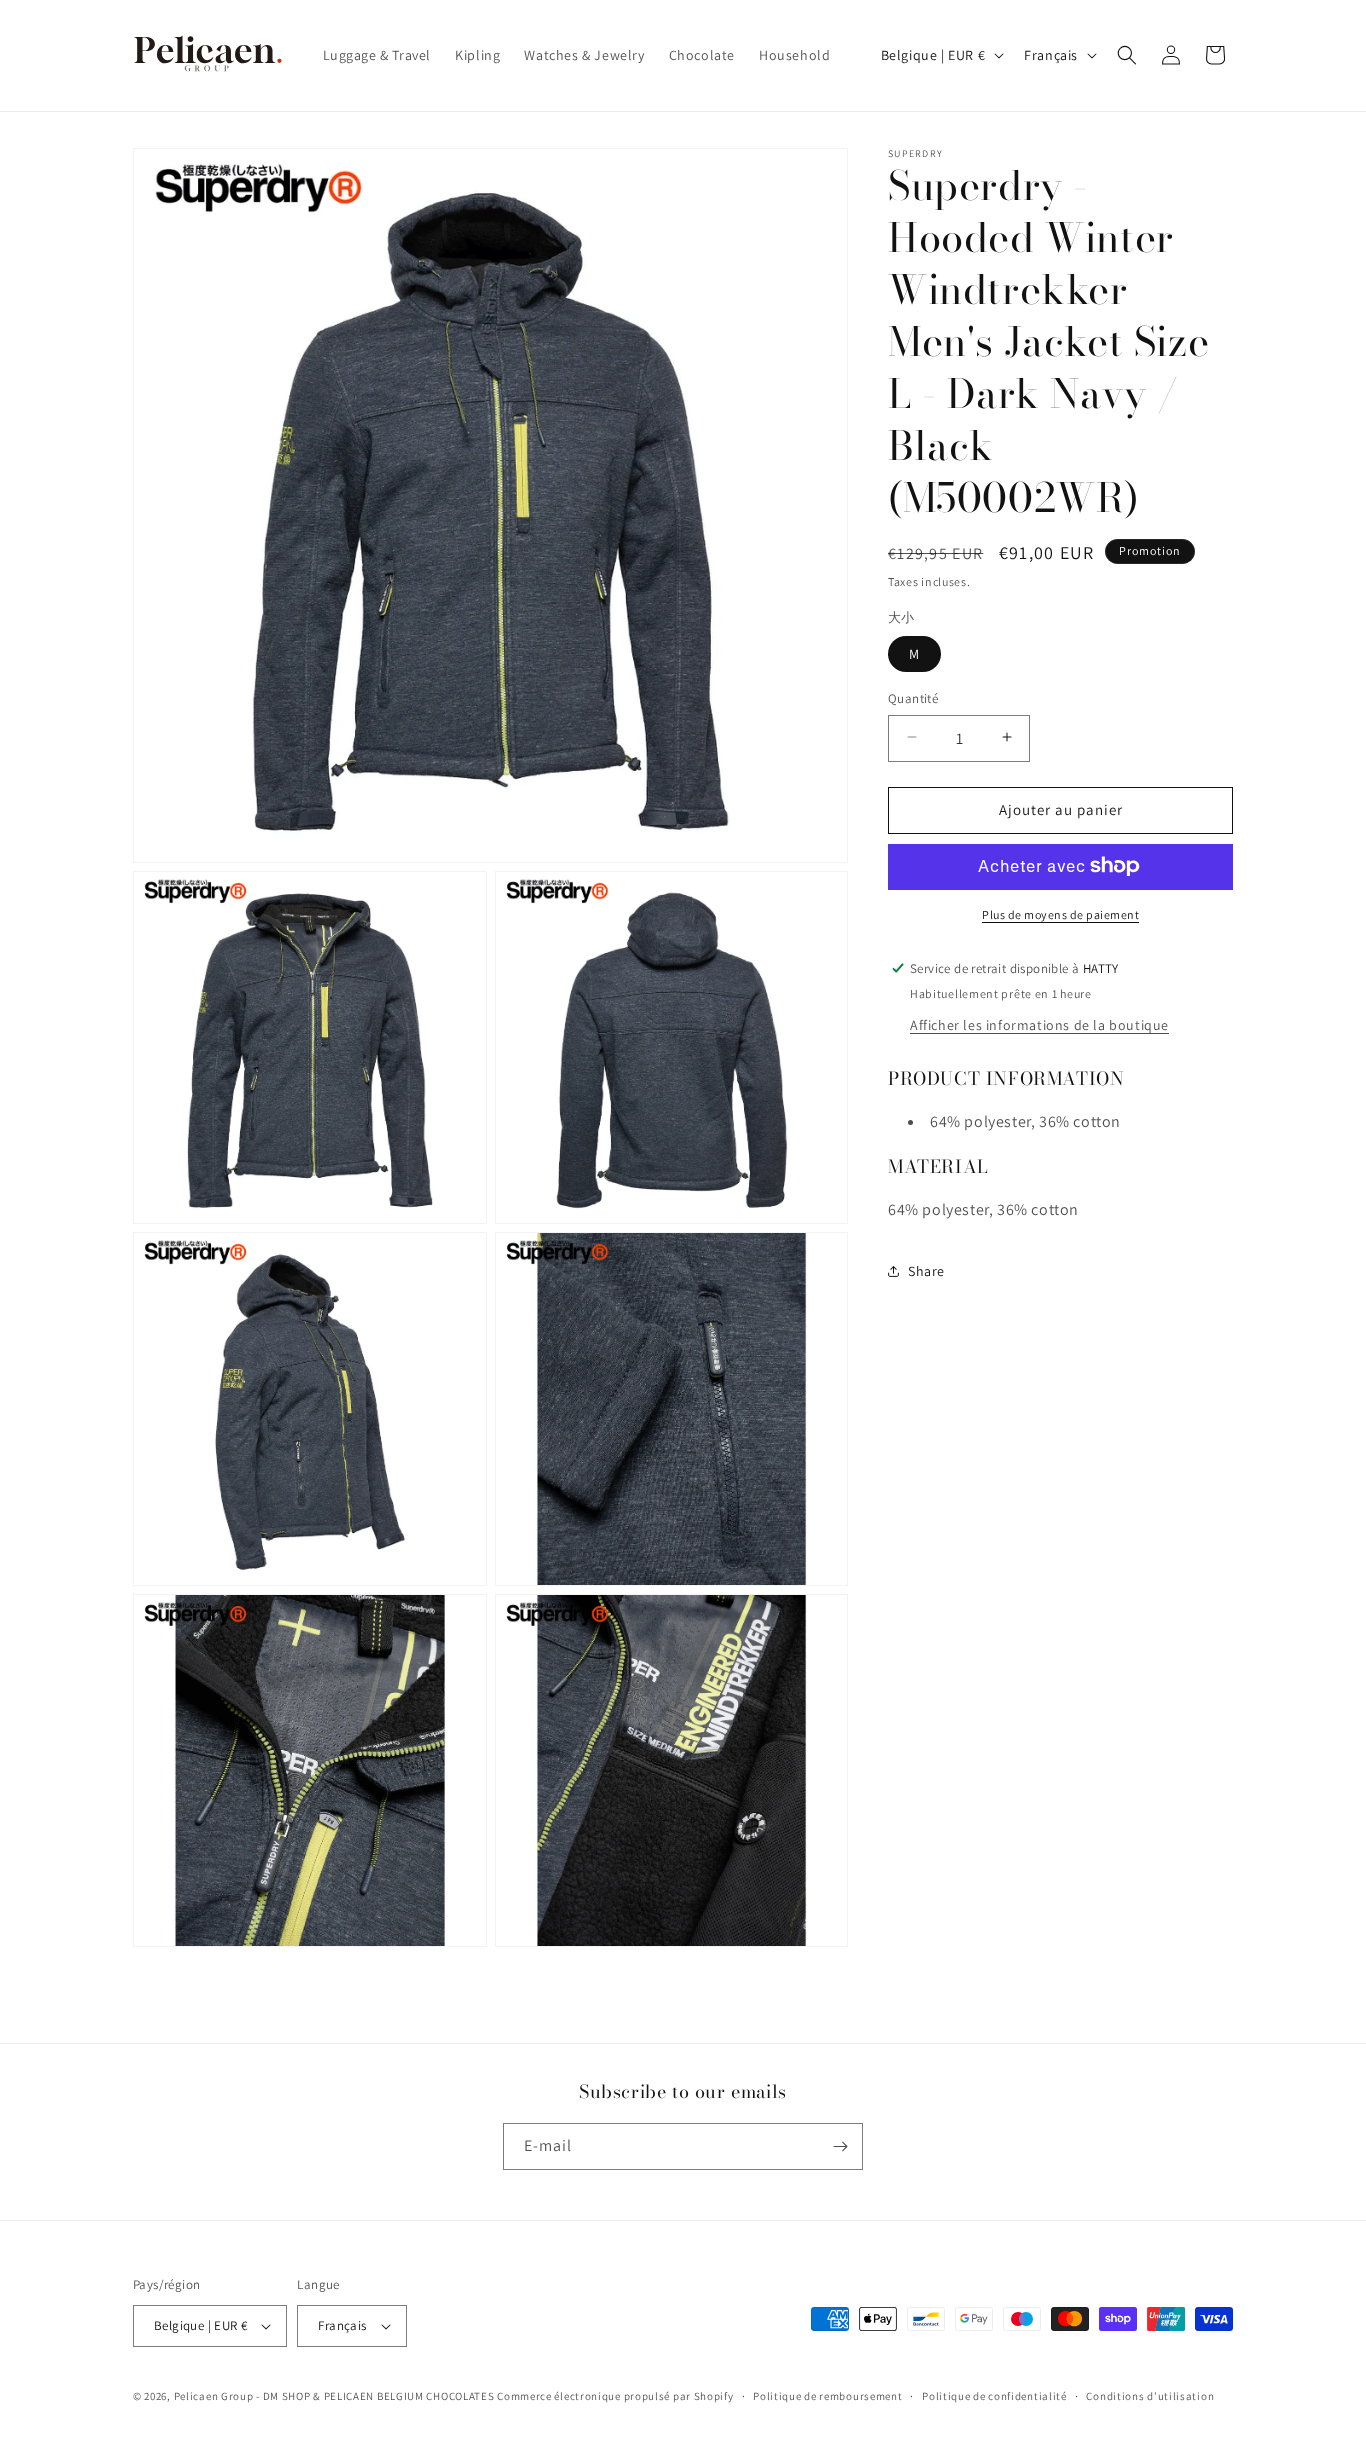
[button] (1127, 55)
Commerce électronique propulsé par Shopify (615, 2396)
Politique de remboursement (827, 2396)
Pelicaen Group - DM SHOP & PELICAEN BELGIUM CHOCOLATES (334, 2396)
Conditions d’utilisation (1150, 2396)
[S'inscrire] (840, 2146)
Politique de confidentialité (994, 2396)
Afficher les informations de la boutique (1039, 1024)
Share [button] (926, 1271)
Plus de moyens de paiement (1060, 913)
